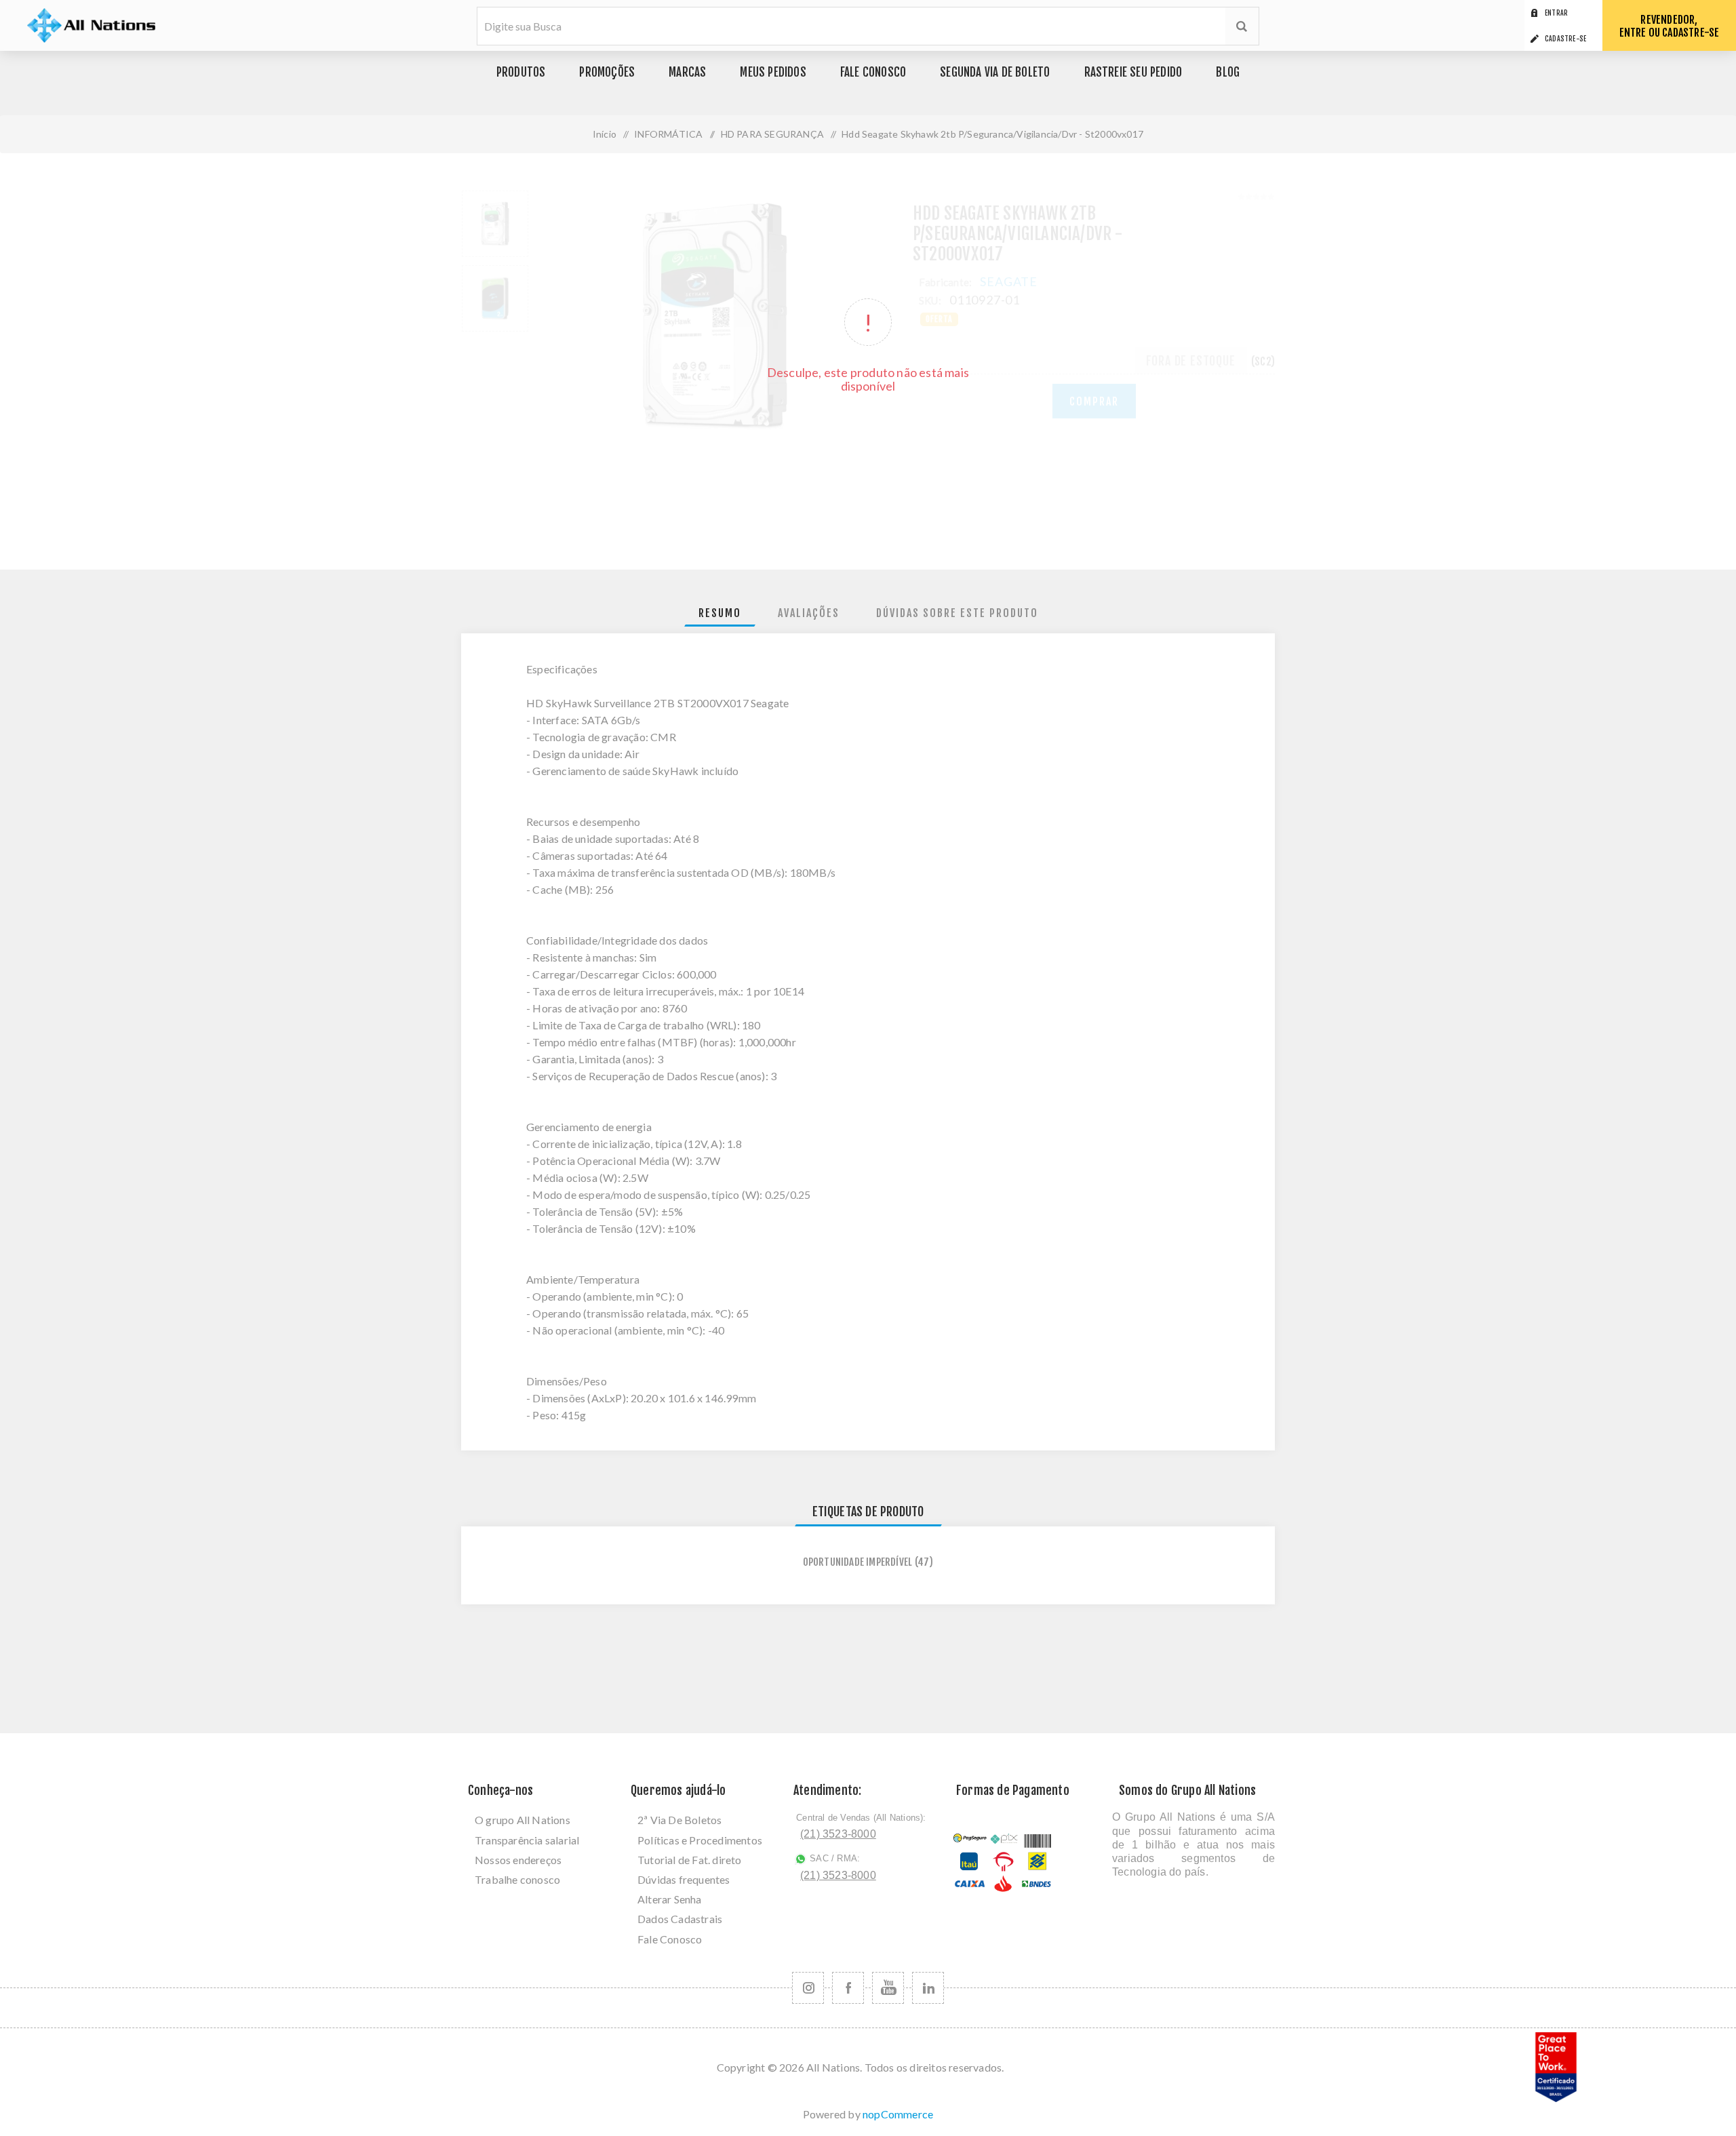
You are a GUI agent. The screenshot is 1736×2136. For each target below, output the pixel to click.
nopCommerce (898, 2114)
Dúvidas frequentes (684, 1879)
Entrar (1556, 13)
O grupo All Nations (522, 1820)
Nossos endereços (518, 1860)
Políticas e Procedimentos (700, 1840)
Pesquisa (1242, 26)
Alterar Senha (670, 1899)
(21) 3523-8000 (838, 1834)
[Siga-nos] (808, 1988)
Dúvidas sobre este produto (957, 613)
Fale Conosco (670, 1939)
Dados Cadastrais (680, 1919)
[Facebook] (848, 1988)
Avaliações (809, 613)
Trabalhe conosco (517, 1879)
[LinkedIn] (928, 1988)
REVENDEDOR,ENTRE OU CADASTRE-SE (1670, 26)
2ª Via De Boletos (679, 1820)
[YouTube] (888, 1988)
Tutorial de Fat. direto (690, 1860)
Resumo (720, 613)
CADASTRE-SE (1565, 39)
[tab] (720, 613)
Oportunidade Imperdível (858, 1562)
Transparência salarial (527, 1840)
